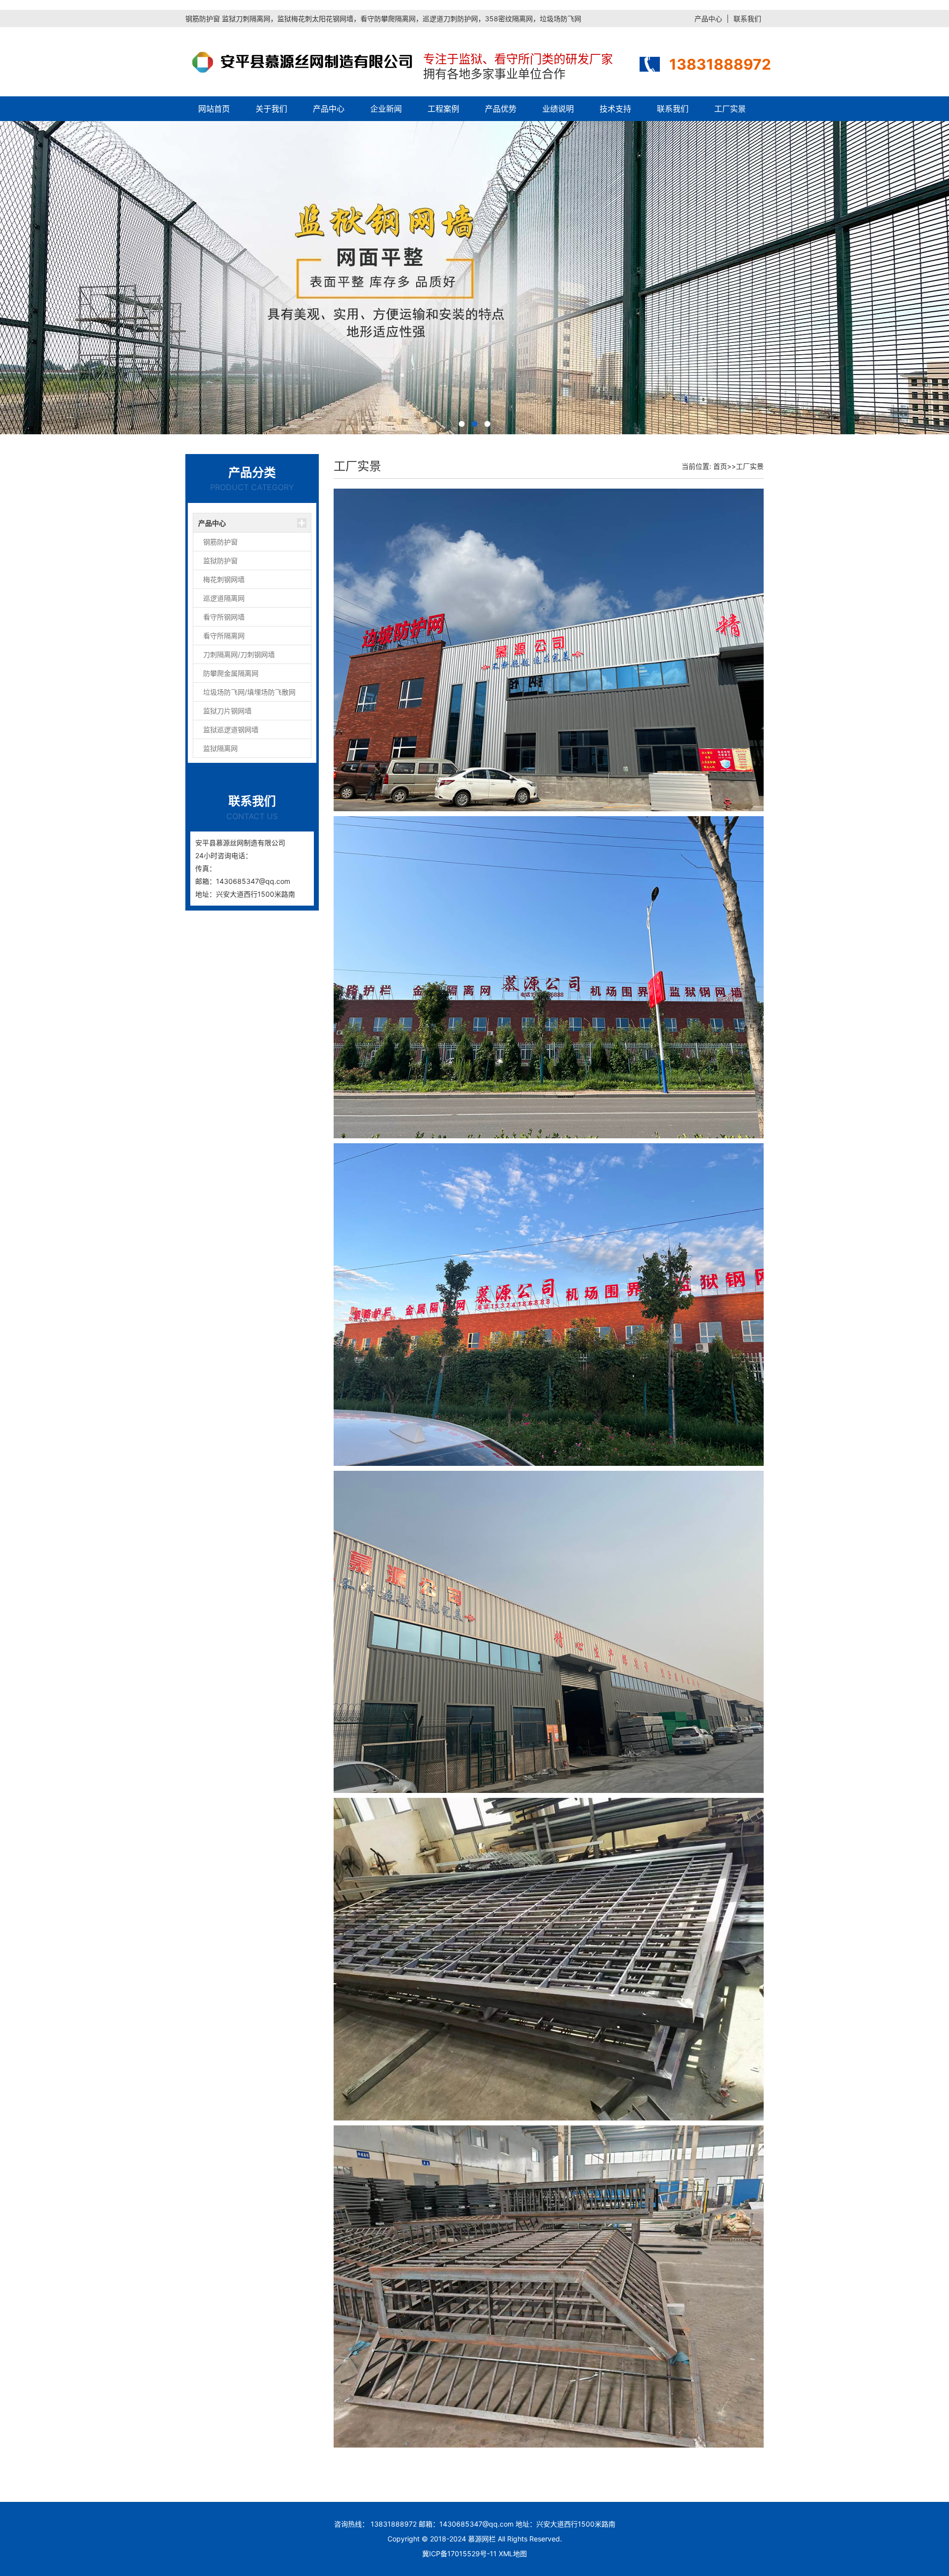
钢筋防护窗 (220, 542)
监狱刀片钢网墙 (227, 711)
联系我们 (747, 19)
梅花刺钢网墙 (224, 579)
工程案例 (443, 109)
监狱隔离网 (220, 748)
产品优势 (501, 109)
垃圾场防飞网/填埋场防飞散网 (249, 692)
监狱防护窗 (220, 561)
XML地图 (513, 2554)
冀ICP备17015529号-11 (459, 2554)
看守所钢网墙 (224, 617)
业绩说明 (558, 109)
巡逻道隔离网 (224, 598)
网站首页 (214, 109)
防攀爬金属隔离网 (231, 673)
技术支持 (615, 109)
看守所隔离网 (224, 636)
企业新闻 (386, 109)
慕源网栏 (482, 2539)
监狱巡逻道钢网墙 (231, 729)
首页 (720, 466)
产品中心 (708, 19)
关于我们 (271, 109)
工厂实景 (730, 109)
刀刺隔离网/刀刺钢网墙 (239, 654)
